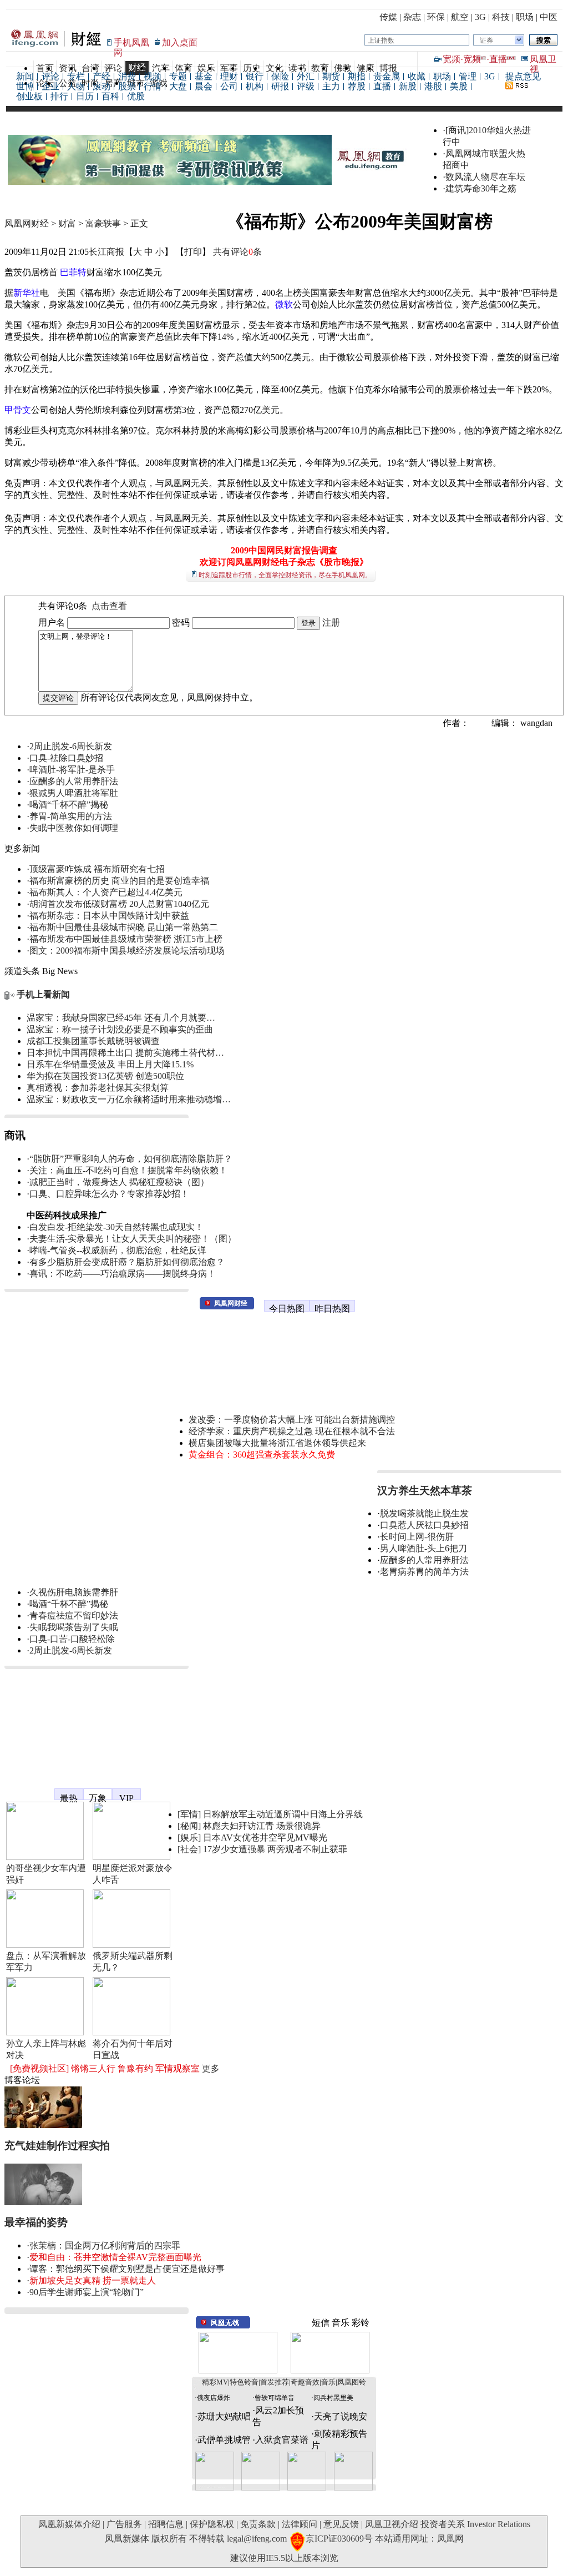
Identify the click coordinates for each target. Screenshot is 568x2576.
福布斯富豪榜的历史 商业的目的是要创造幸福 (119, 881)
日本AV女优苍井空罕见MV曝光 (265, 1838)
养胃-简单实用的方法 (71, 816)
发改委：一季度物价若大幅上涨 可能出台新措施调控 (292, 1420)
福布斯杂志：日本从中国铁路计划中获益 (109, 916)
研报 (280, 86)
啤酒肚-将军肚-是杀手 (72, 770)
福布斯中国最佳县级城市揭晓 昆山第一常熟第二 (124, 927)
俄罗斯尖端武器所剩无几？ (133, 1962)
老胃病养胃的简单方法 (424, 1572)
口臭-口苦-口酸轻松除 (72, 1639)
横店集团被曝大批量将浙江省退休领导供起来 (277, 1443)
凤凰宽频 (22, 1789)
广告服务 (124, 2524)
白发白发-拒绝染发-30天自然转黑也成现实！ (116, 1227)
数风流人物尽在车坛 (485, 177)
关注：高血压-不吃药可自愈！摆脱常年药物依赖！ (128, 1170)
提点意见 (523, 76)
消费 (127, 76)
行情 (153, 86)
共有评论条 (237, 252)
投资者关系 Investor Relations (475, 2524)
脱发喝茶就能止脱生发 (424, 1513)
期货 (331, 76)
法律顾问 (300, 2524)
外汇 (306, 76)
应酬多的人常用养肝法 (74, 781)
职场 (525, 17)
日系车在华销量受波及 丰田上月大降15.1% (110, 1064)
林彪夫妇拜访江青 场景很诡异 (262, 1826)
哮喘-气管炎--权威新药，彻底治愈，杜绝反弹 (118, 1250)
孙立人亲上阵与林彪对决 (46, 2049)
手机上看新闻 (43, 994)
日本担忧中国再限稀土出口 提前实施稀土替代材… (125, 1053)
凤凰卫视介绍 (392, 2524)
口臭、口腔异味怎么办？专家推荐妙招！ (109, 1194)
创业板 (29, 96)
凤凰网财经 (27, 223)
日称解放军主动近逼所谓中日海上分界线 (283, 1814)
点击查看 (109, 606)
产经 (102, 76)
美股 (459, 86)
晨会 (204, 86)
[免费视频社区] (39, 2068)
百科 (110, 96)
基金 (204, 76)
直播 (498, 59)
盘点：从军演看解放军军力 (46, 1962)
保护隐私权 (212, 2524)
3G (480, 17)
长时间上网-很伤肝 (417, 1537)
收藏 (417, 76)
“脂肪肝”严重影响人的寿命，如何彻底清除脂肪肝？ (131, 1159)
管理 (468, 76)
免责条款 (258, 2524)
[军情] (189, 1814)
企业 (50, 86)
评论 (50, 76)
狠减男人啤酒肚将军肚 (74, 793)
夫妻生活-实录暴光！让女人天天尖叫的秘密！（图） (133, 1239)
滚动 (102, 86)
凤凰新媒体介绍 (69, 2524)
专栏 (76, 76)
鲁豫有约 (135, 2068)
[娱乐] (189, 1838)
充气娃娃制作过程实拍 (57, 2146)
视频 (153, 76)
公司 (229, 86)
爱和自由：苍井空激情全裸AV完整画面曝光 (115, 2257)
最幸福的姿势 (36, 2222)
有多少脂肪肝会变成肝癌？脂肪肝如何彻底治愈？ (127, 1262)
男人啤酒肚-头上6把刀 (424, 1548)
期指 (357, 76)
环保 (436, 17)
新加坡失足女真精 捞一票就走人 (93, 2280)
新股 (408, 86)
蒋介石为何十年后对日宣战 (133, 2049)
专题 (178, 76)
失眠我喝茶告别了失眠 (74, 1627)
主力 (331, 86)
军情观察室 (177, 2068)
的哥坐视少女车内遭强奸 (46, 1874)
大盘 (178, 86)
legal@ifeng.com (257, 2539)
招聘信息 (166, 2524)
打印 (193, 252)
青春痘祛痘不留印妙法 (74, 1615)
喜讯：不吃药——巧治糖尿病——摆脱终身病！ (123, 1274)
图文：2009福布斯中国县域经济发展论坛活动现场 (127, 951)
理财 (229, 76)
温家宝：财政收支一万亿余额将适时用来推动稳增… (129, 1099)
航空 (460, 17)
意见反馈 (341, 2524)
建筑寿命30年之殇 (481, 188)
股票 (127, 86)
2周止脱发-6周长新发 (71, 746)
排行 (59, 96)
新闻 (25, 76)
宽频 (452, 59)
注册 (331, 622)
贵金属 (387, 76)
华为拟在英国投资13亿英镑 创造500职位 (105, 1076)
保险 (280, 76)
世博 (25, 86)
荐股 (357, 86)
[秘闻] (189, 1826)
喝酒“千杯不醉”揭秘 (69, 805)
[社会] (189, 1849)
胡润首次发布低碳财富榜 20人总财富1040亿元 (119, 904)
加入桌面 (180, 42)
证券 (486, 41)
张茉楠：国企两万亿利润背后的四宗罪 (105, 2245)
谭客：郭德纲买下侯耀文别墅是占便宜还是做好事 (127, 2269)
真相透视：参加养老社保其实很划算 (98, 1088)
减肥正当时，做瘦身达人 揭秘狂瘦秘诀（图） (119, 1182)
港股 (433, 86)
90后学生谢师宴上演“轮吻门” (87, 2292)
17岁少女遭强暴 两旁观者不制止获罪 (275, 1849)
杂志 (412, 17)
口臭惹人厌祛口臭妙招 (424, 1525)
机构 (255, 86)
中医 (549, 17)
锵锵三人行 (93, 2068)
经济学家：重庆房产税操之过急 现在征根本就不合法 (292, 1431)
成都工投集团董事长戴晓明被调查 (93, 1041)
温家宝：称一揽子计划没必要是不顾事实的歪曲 (120, 1029)
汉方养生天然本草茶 (425, 1491)
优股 (136, 96)
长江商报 (106, 252)
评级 (306, 86)
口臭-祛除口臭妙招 (66, 758)
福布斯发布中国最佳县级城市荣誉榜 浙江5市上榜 (126, 939)
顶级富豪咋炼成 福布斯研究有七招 (97, 869)
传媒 (388, 17)
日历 (85, 96)
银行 (255, 76)
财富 (67, 223)
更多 (211, 2068)
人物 (76, 86)
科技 (501, 17)
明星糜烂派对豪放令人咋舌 (133, 1874)
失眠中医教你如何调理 (74, 828)
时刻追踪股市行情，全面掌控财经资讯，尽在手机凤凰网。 (285, 575)
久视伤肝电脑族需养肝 (74, 1592)
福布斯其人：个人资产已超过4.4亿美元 (106, 892)
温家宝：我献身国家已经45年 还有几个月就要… (121, 1018)
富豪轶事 (103, 223)
